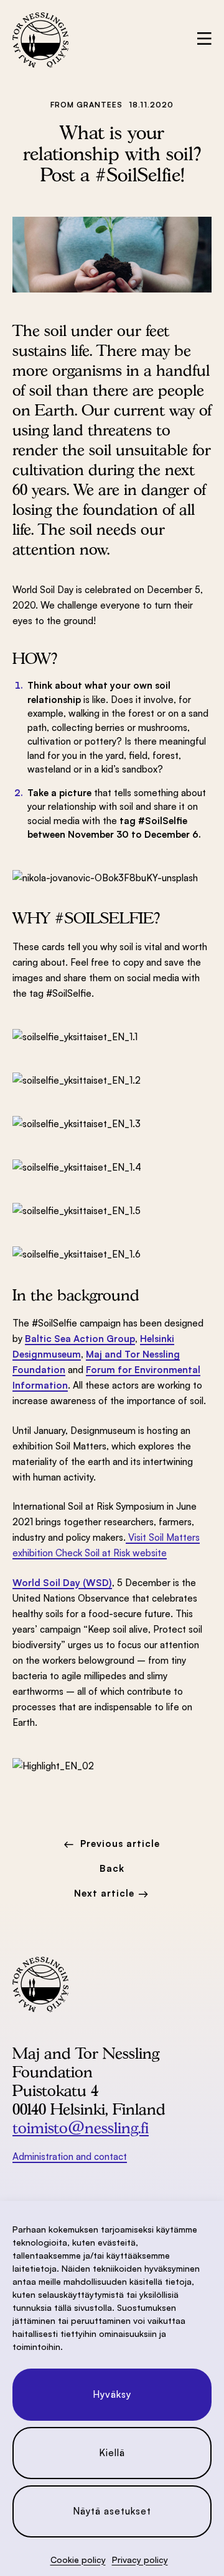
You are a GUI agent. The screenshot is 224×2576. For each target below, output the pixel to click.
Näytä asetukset (112, 2511)
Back (112, 1868)
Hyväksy (112, 2394)
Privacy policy (140, 2560)
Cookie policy (78, 2560)
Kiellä (112, 2453)
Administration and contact (70, 2156)
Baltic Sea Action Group (80, 1339)
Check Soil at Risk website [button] (111, 1553)
